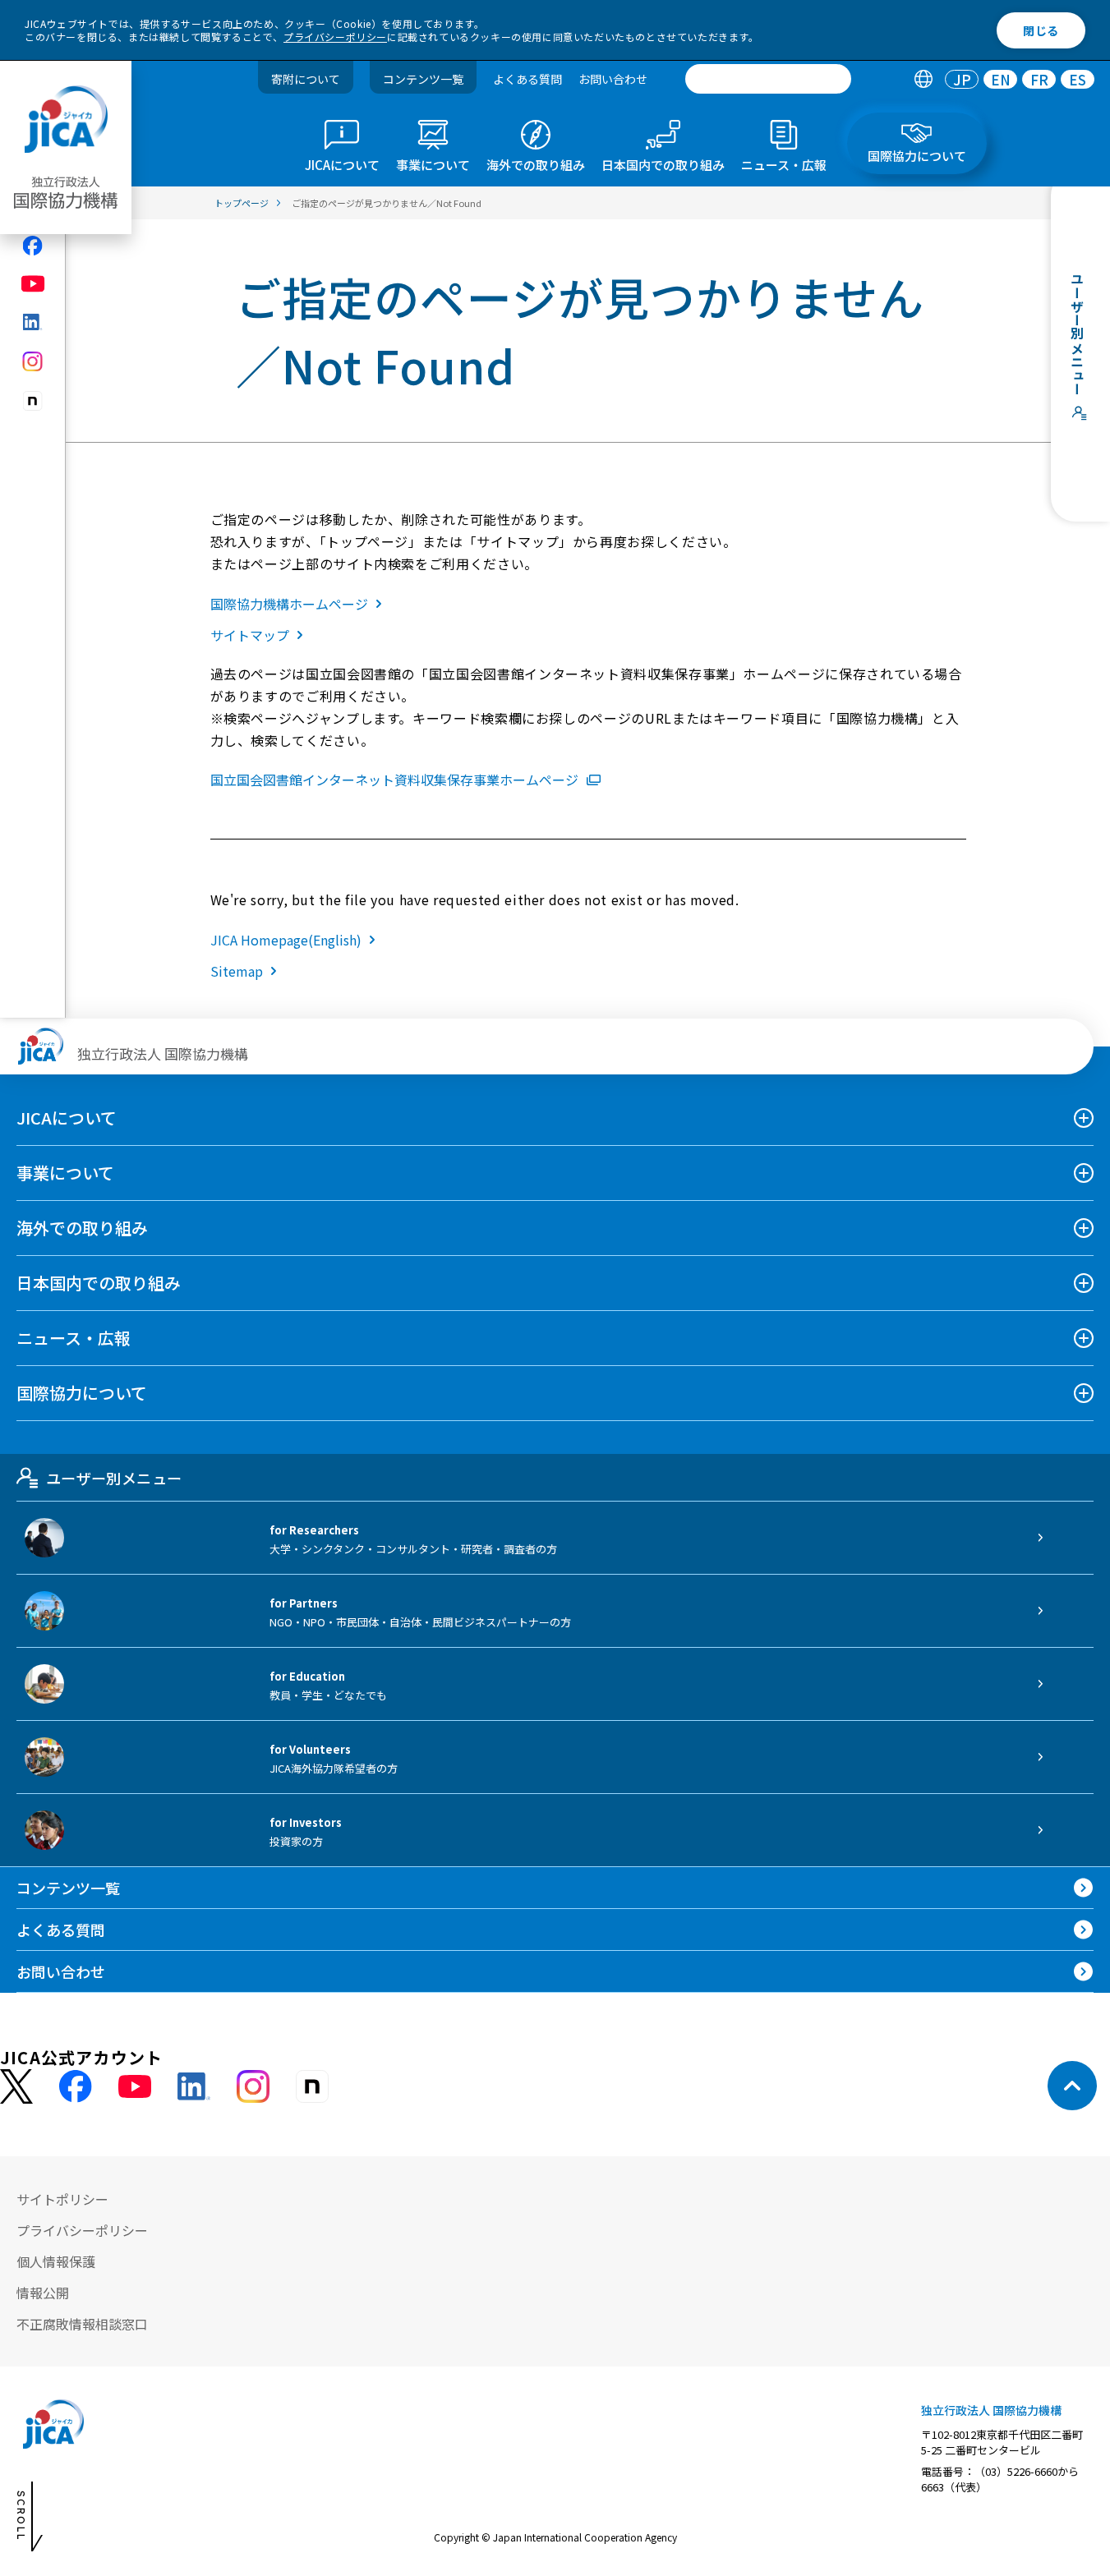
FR (1039, 79)
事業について (65, 1173)
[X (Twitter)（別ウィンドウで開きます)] (16, 2087)
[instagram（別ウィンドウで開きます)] (33, 361)
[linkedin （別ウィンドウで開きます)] (194, 2086)
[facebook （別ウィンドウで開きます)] (76, 2086)
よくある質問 (527, 79)
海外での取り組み (82, 1228)
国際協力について (82, 1393)
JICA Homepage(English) (286, 940)
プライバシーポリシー (335, 37)
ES (1078, 79)
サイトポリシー (62, 2199)
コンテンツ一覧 (423, 79)
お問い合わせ (613, 79)
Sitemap (237, 971)
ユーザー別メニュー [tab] (114, 1478)
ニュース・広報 (74, 1338)
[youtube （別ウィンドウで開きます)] (135, 2086)
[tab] (923, 79)
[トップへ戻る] (1072, 2086)
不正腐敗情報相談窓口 (82, 2324)
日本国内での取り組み (99, 1283)
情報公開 (43, 2293)
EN (1001, 79)
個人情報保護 (56, 2261)
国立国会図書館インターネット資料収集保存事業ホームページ (394, 780)
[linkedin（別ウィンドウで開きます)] (33, 322)
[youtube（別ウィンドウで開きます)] (33, 284)
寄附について (306, 79)
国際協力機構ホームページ (289, 604)
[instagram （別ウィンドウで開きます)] (253, 2086)
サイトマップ (250, 635)
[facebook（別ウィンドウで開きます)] (33, 246)
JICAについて (67, 1118)
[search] (768, 79)
